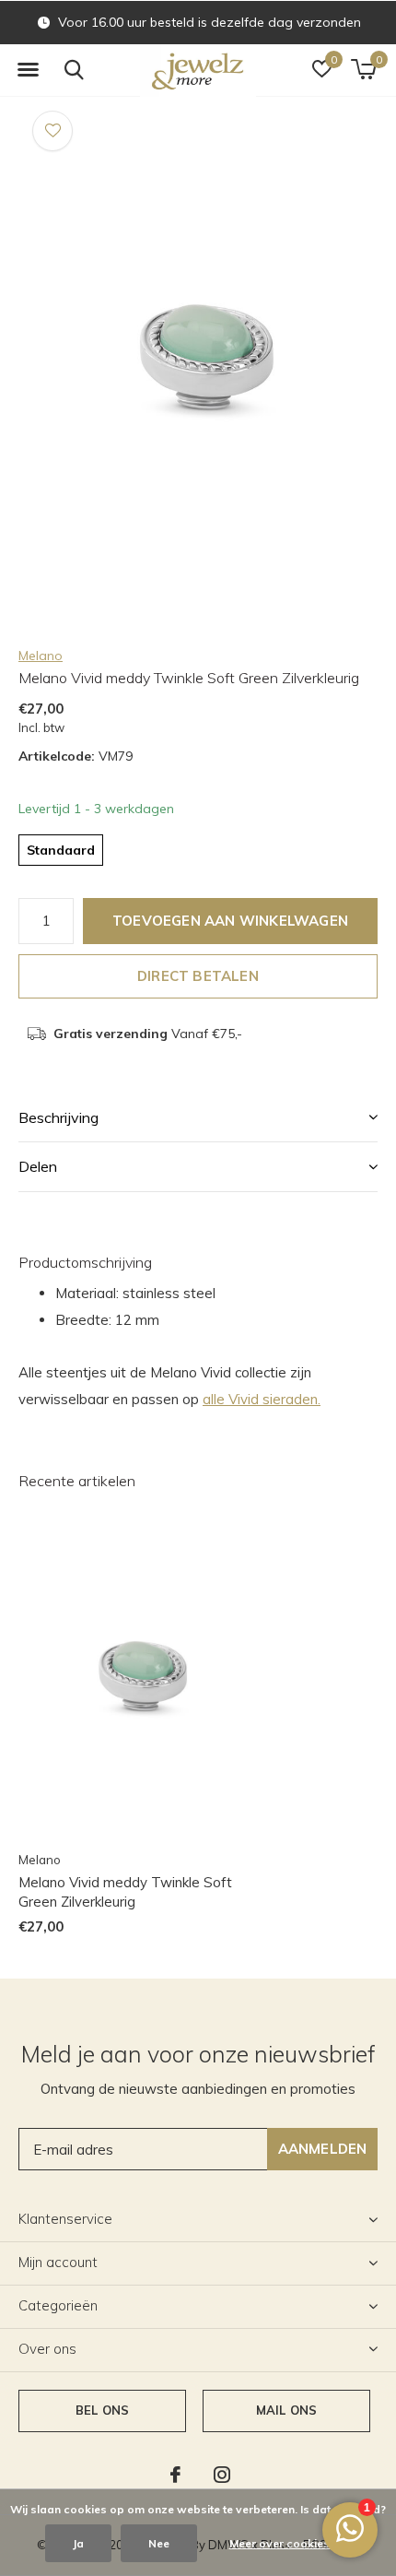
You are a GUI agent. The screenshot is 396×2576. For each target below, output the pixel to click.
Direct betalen (198, 976)
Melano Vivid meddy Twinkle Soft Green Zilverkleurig (125, 1892)
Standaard (61, 850)
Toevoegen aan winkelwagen (230, 921)
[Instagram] (222, 2475)
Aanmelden (323, 2149)
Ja (78, 2543)
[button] (28, 70)
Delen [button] (38, 1166)
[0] (363, 69)
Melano (41, 656)
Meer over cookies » (284, 2543)
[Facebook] (175, 2475)
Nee (159, 2543)
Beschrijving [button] (58, 1117)
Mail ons (286, 2410)
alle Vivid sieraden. (262, 1399)
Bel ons (102, 2410)
